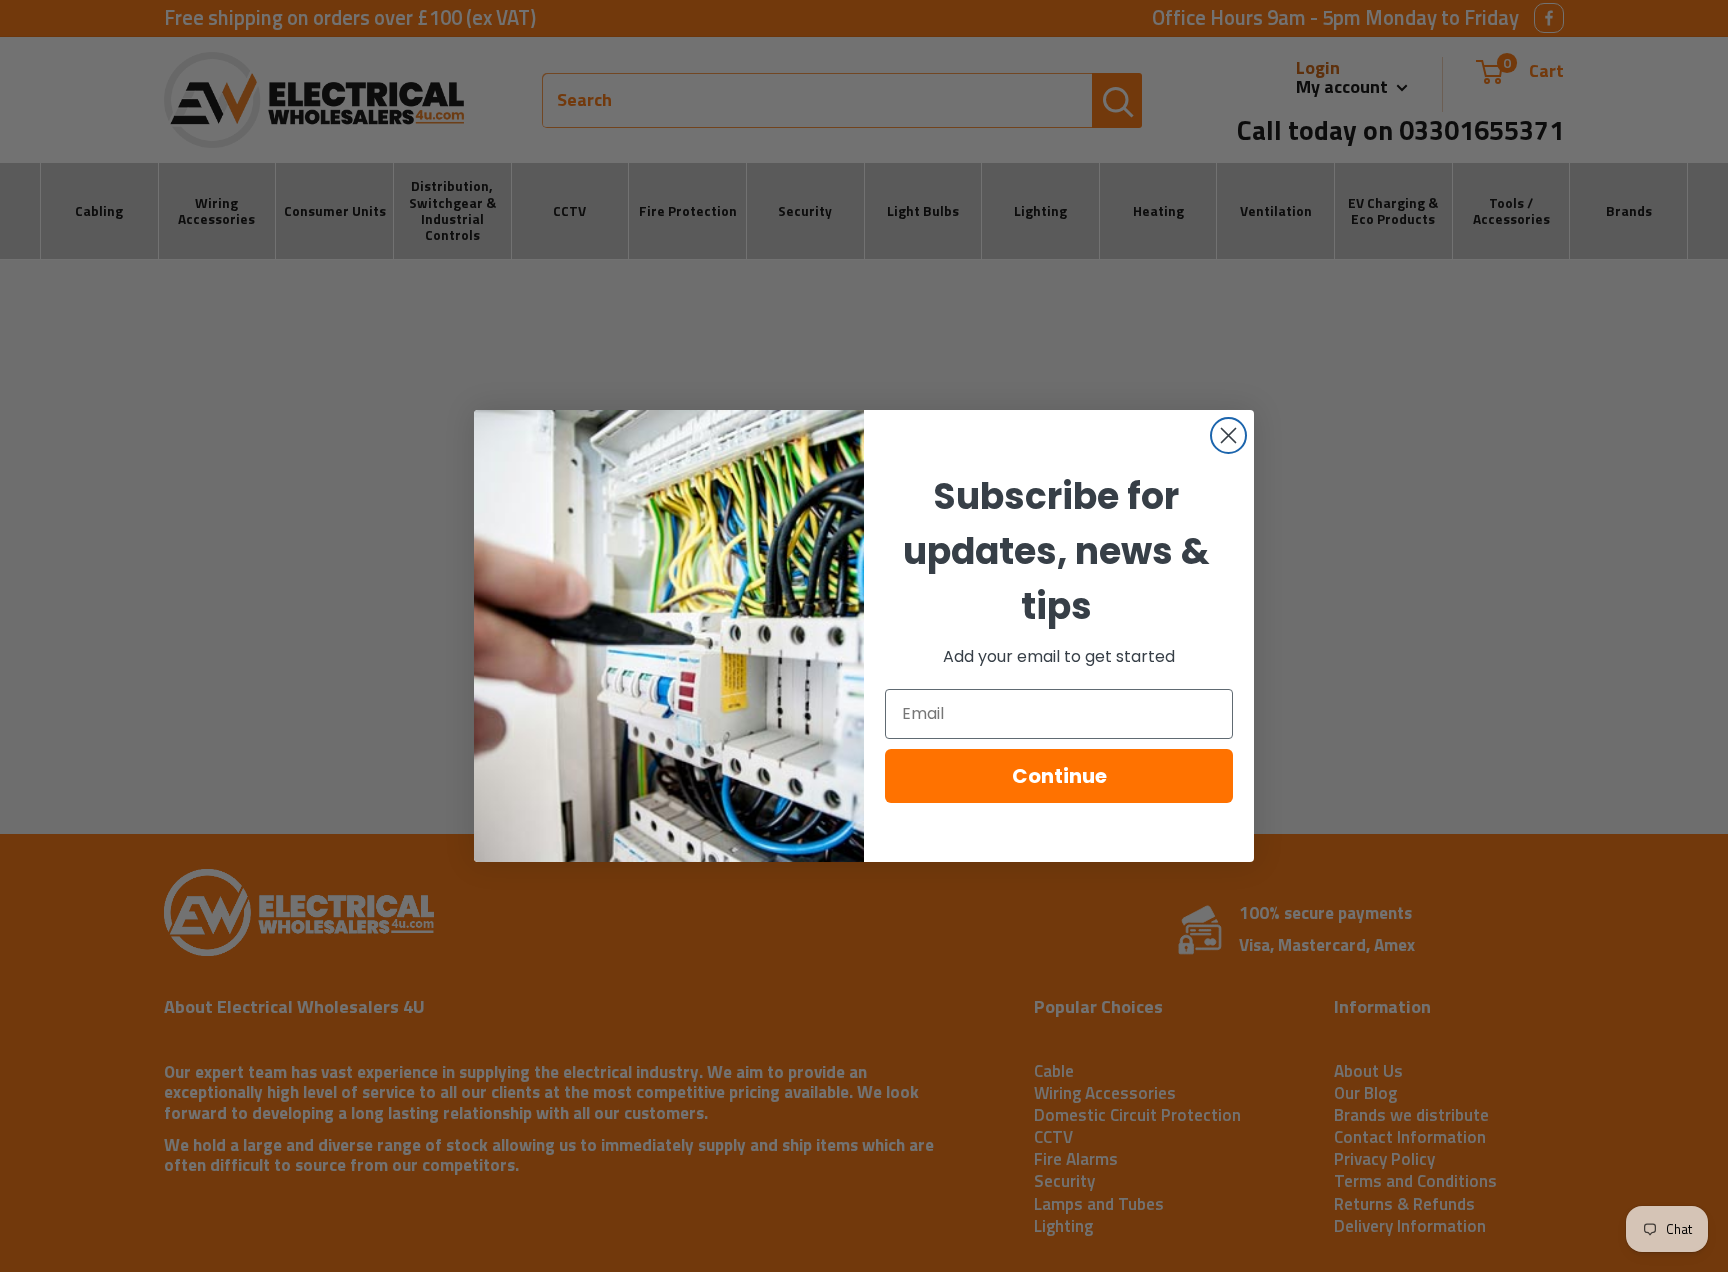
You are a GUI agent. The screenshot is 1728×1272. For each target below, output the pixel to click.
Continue (1059, 776)
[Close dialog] (1228, 435)
